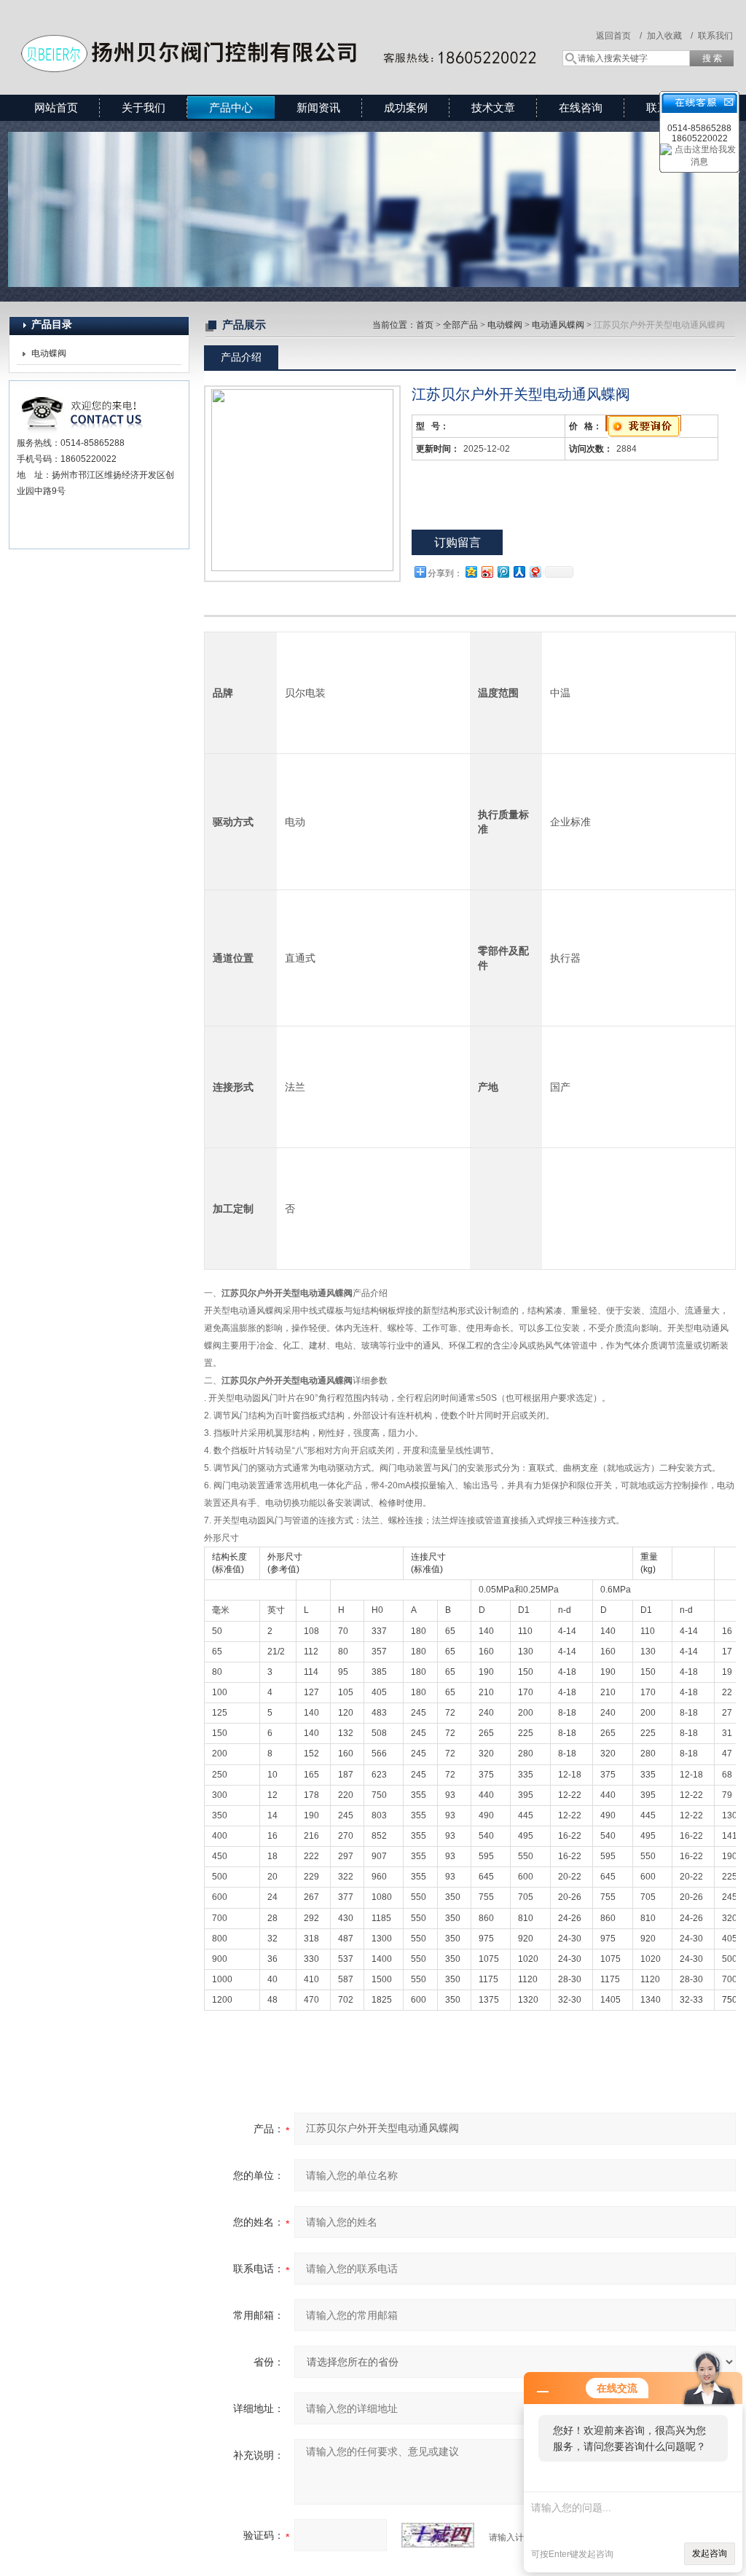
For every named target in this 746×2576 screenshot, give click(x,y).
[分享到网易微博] (535, 572)
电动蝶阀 (49, 353)
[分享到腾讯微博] (503, 572)
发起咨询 (710, 2553)
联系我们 (715, 36)
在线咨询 (581, 107)
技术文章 (493, 107)
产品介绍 (241, 357)
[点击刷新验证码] (438, 2535)
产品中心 (231, 107)
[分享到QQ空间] (471, 572)
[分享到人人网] (519, 572)
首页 (425, 325)
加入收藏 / (670, 36)
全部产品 (460, 325)
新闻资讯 (318, 107)
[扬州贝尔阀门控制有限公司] (277, 33)
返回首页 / (619, 36)
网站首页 (56, 107)
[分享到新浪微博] (487, 572)
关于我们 (144, 107)
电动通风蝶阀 (558, 325)
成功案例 (406, 107)
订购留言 (458, 542)
